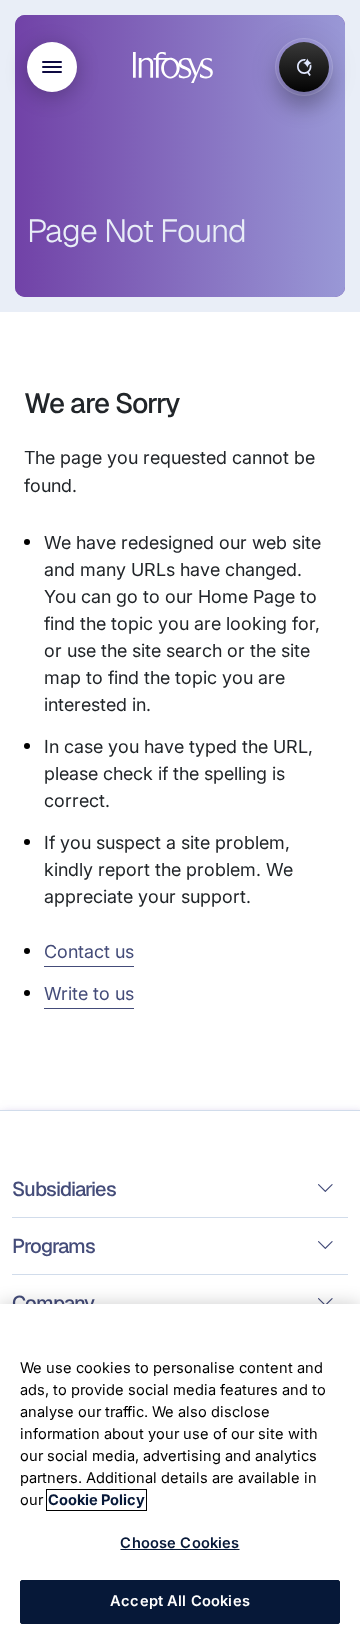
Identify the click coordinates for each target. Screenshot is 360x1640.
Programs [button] (53, 1246)
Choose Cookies (179, 1543)
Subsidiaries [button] (64, 1189)
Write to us (89, 993)
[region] (180, 1472)
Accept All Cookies (180, 1601)
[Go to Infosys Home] (176, 67)
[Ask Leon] (304, 67)
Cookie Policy (96, 1500)
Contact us (89, 951)
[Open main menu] (52, 67)
